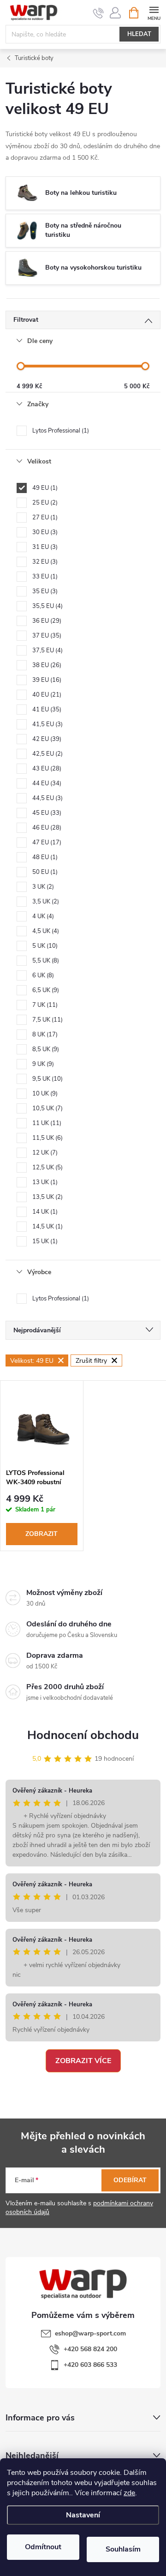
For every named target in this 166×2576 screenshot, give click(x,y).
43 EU (46, 769)
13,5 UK (47, 1197)
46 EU (46, 828)
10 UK (44, 1094)
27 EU (44, 518)
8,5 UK (45, 1049)
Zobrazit (41, 1534)
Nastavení (83, 2515)
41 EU (46, 710)
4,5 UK (45, 931)
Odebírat (130, 2180)
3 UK (42, 887)
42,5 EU (47, 754)
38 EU (46, 665)
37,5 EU (47, 650)
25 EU (44, 503)
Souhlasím (123, 2549)
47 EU (46, 843)
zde (129, 2493)
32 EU (44, 562)
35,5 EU (47, 606)
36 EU (46, 621)
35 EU (44, 591)
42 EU (46, 739)
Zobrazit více (83, 2061)
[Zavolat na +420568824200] (98, 13)
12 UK (44, 1153)
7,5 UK (47, 1020)
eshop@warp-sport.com (90, 2333)
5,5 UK (45, 961)
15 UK (44, 1241)
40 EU (46, 695)
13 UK (44, 1182)
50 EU (44, 872)
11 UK (46, 1123)
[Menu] (154, 12)
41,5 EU (47, 724)
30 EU (44, 532)
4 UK (42, 916)
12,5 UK (47, 1168)
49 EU (44, 488)
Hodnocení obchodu (83, 1735)
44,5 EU (47, 798)
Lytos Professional (60, 431)
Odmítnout (43, 2547)
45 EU (46, 813)
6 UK (42, 975)
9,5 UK (47, 1079)
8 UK (44, 1035)
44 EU (46, 783)
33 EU (44, 577)
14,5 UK (47, 1227)
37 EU (46, 636)
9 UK (42, 1064)
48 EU (44, 857)
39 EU (46, 680)
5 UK (44, 946)
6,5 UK (45, 990)
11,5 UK (47, 1138)
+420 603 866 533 (90, 2365)
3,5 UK (45, 902)
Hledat (139, 34)
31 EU (44, 547)
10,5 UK (47, 1108)
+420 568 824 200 (90, 2349)
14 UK (44, 1212)
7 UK (44, 1005)
